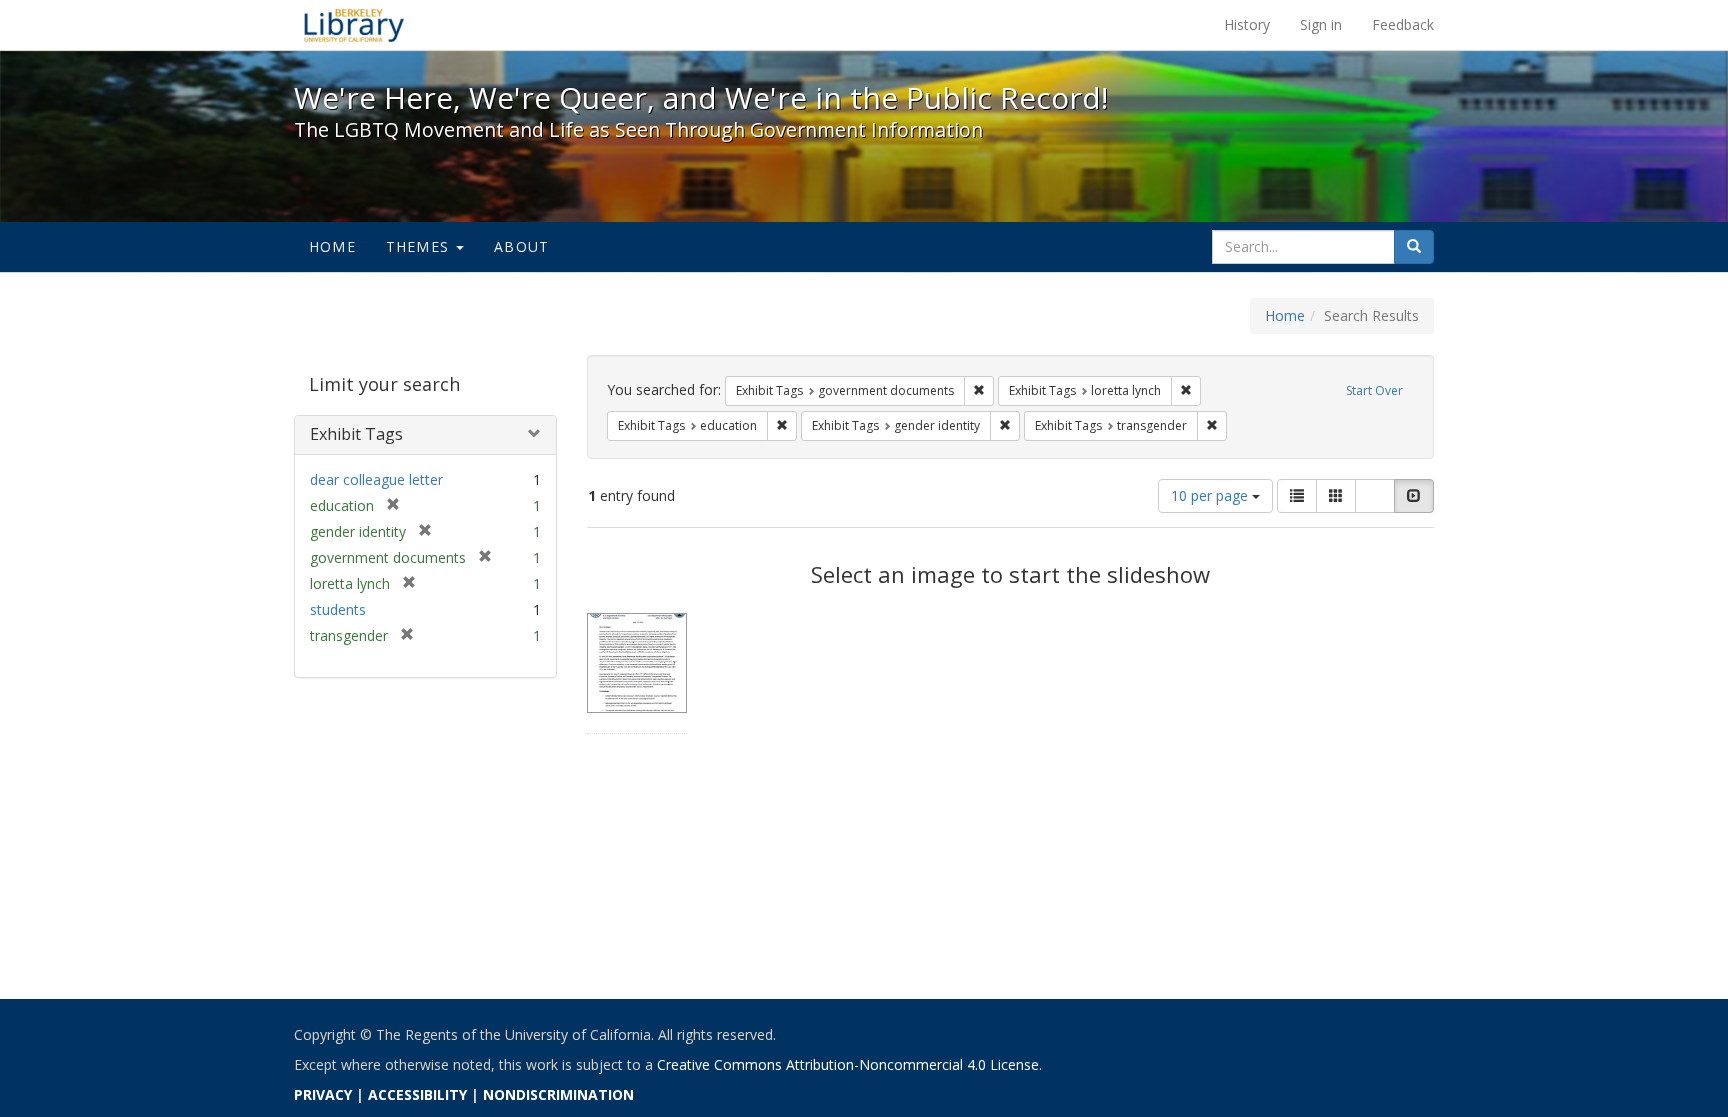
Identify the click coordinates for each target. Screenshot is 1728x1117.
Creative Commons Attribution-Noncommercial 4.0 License (848, 1064)
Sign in (1321, 24)
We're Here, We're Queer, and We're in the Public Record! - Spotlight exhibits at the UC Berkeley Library (354, 25)
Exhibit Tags (356, 434)
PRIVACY (323, 1094)
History (1247, 24)
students (338, 609)
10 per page (1211, 495)
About (521, 246)
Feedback (1403, 24)
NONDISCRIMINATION (558, 1094)
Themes (420, 246)
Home (332, 246)
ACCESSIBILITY (417, 1094)
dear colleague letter (376, 479)
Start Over (1374, 390)
